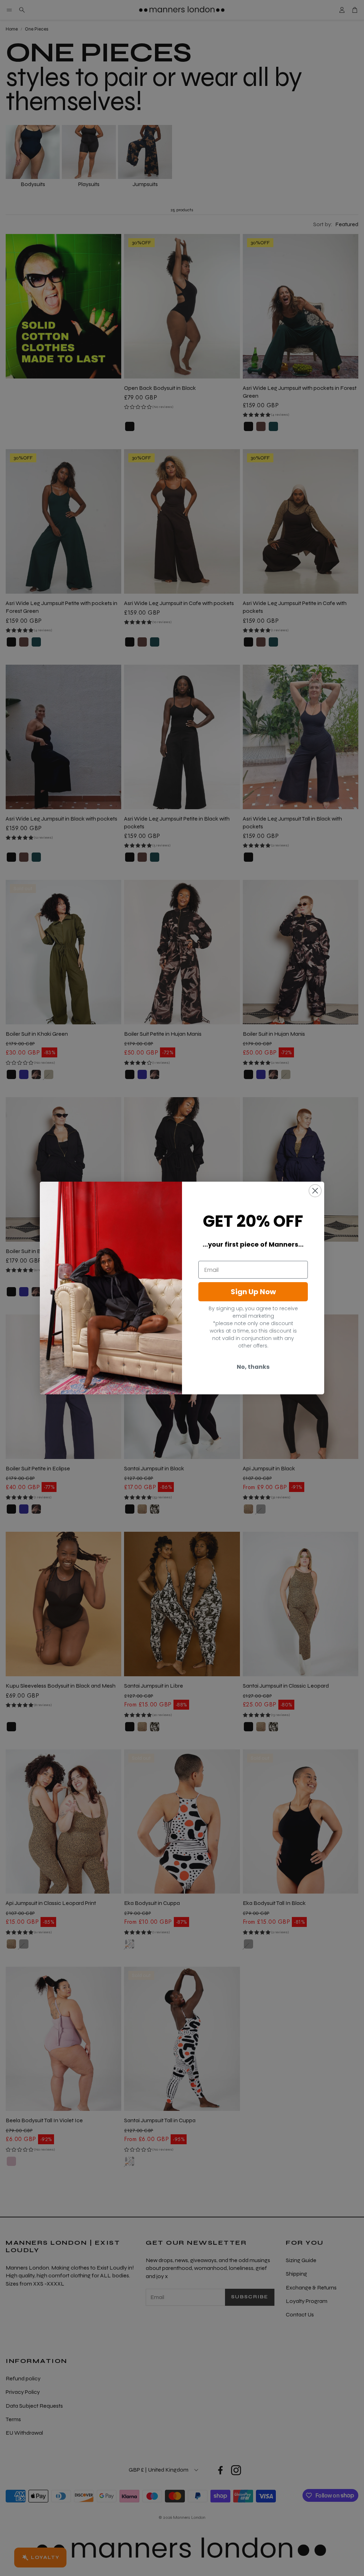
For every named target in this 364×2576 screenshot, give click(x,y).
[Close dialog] (315, 1191)
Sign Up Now (253, 1292)
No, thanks (253, 1367)
